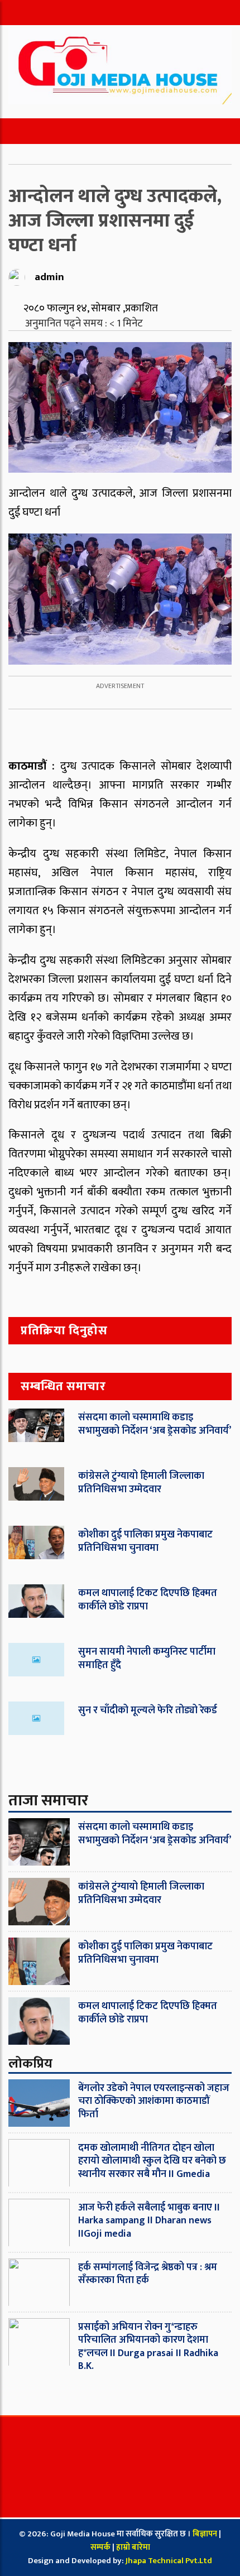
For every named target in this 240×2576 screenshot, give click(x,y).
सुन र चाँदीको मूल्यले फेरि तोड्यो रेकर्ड (148, 1710)
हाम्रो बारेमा (133, 2547)
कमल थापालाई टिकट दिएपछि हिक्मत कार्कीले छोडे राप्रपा (148, 1600)
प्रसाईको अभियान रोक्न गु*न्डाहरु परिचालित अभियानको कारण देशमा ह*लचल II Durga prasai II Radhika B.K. (148, 2347)
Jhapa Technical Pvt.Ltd (169, 2561)
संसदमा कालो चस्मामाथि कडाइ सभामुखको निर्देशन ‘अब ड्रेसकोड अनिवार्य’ (155, 1424)
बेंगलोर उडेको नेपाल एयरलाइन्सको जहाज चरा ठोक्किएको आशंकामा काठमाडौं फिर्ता (154, 2101)
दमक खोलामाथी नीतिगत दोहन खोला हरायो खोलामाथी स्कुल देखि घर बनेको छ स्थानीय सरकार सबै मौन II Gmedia (152, 2161)
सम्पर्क (101, 2547)
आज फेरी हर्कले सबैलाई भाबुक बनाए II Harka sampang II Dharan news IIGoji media (149, 2221)
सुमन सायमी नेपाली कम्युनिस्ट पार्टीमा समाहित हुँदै (147, 1658)
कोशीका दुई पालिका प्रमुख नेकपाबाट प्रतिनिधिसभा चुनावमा (145, 1541)
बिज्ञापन (205, 2534)
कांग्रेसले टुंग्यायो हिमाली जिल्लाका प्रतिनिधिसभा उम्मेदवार (141, 1482)
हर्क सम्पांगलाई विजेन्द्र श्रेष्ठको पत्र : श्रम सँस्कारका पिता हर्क (148, 2274)
